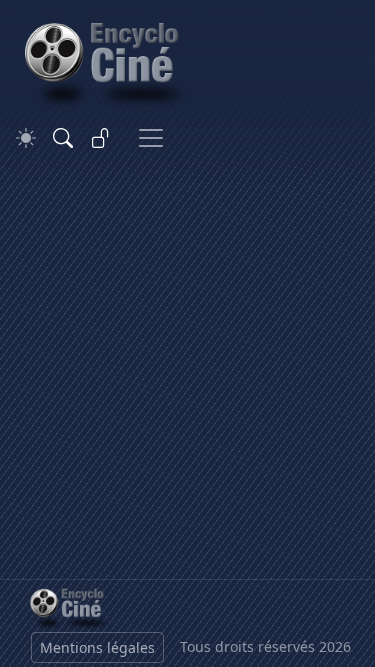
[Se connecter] (101, 138)
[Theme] (26, 138)
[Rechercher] (63, 138)
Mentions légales (97, 647)
